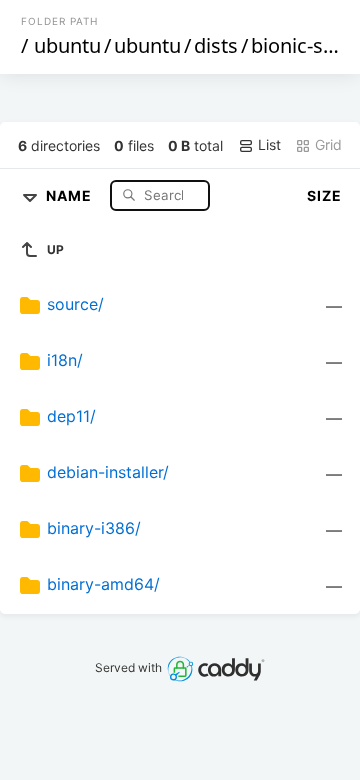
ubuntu (67, 45)
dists (216, 45)
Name (71, 194)
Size (324, 195)
